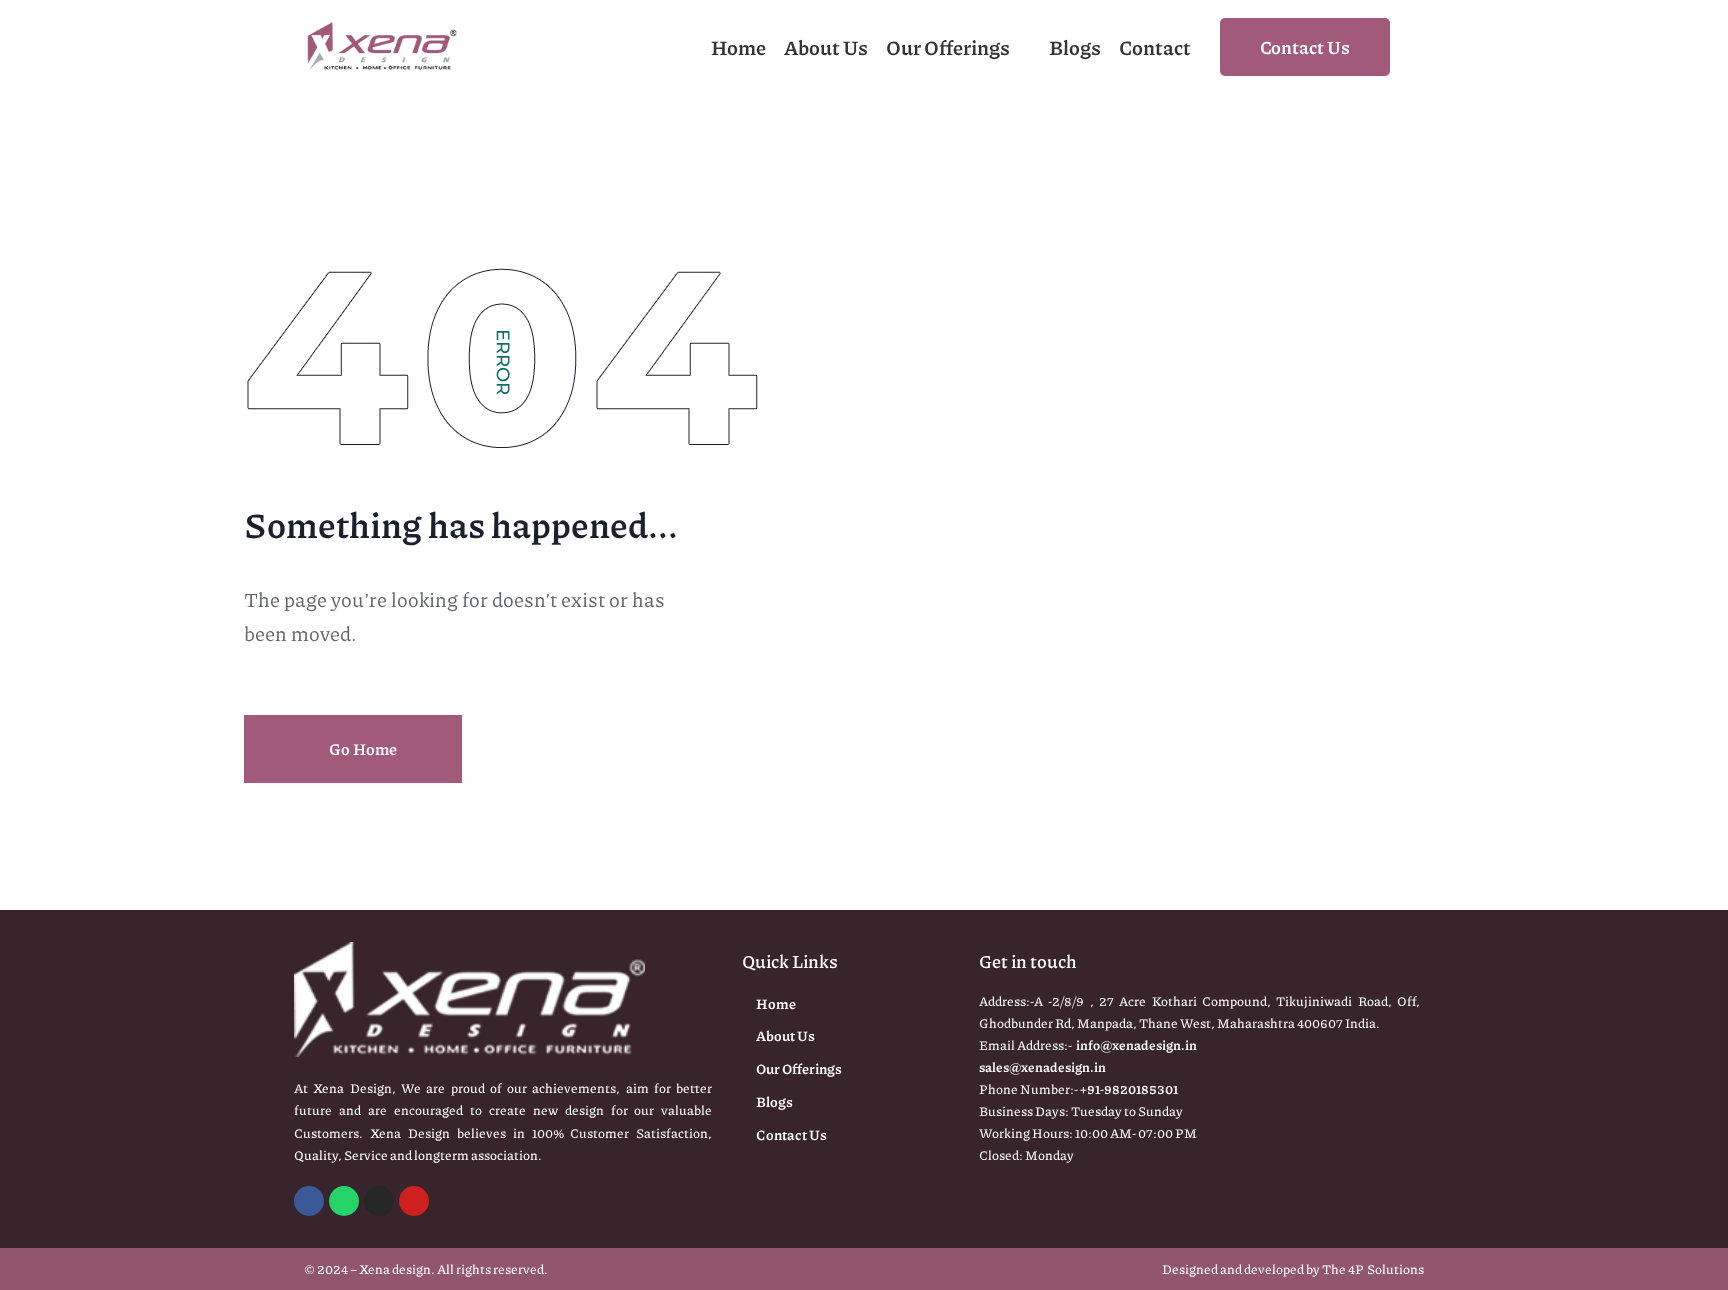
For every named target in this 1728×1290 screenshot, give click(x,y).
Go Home (361, 748)
